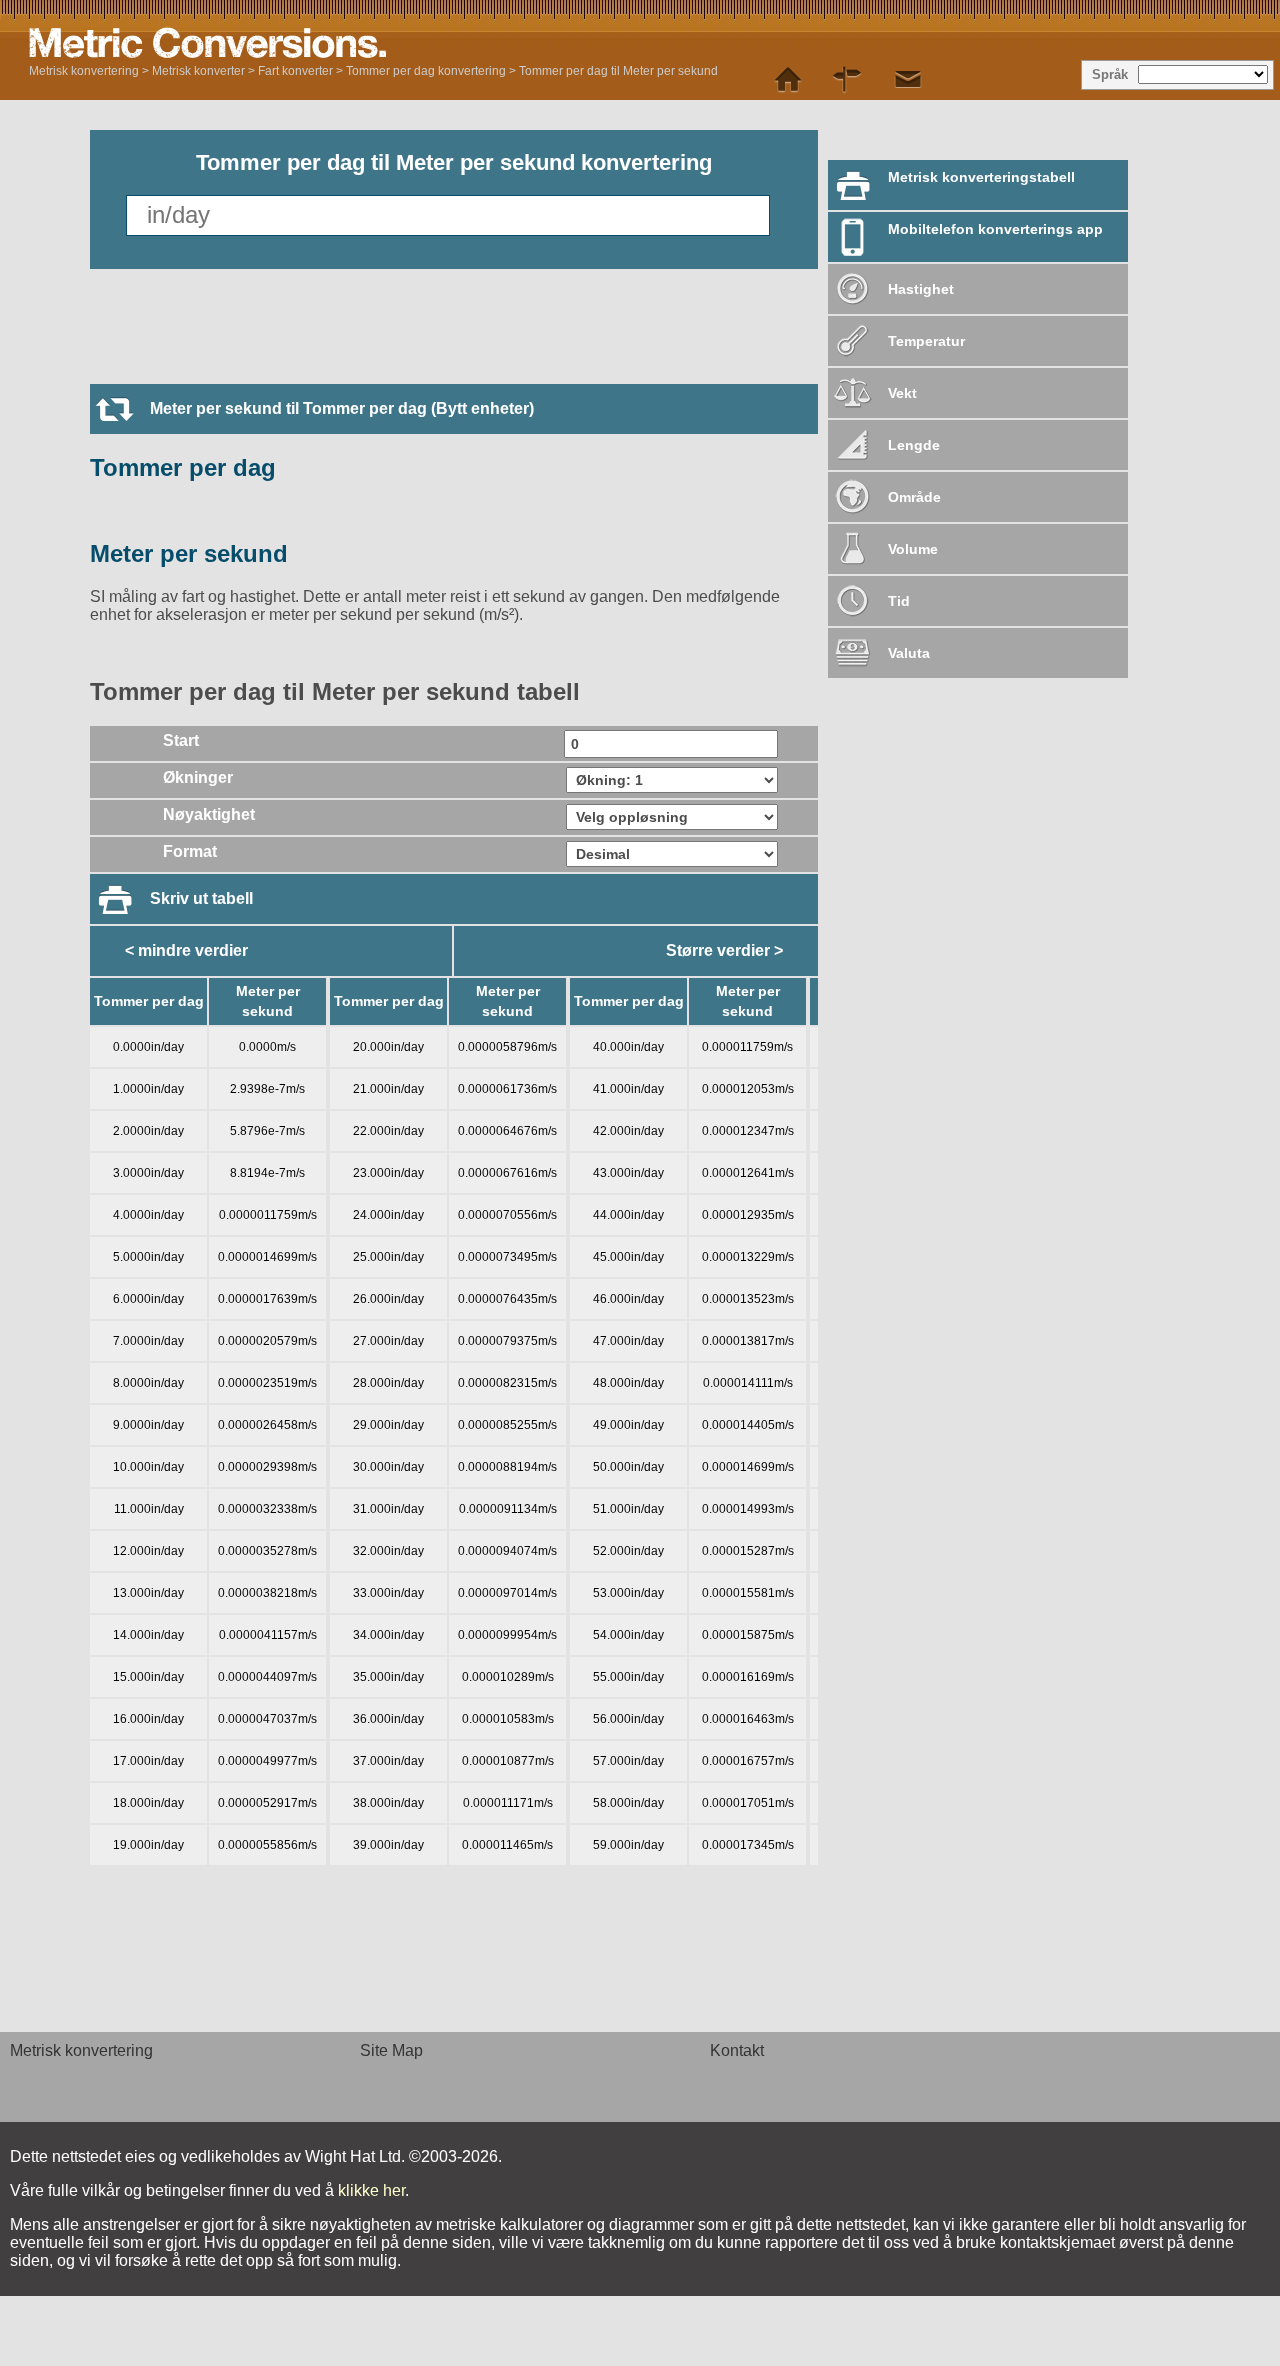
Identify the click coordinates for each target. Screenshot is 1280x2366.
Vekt (902, 393)
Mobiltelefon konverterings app (995, 229)
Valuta (909, 653)
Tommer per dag (183, 467)
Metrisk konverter (198, 71)
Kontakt (737, 2050)
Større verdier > (724, 950)
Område (914, 497)
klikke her (371, 2190)
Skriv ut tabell (201, 898)
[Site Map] (848, 80)
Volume (913, 549)
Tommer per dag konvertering (426, 71)
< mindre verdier (186, 950)
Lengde (914, 445)
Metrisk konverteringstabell (981, 177)
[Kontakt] (908, 80)
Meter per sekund (189, 553)
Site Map (391, 2050)
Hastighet (921, 289)
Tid (899, 601)
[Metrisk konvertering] (279, 43)
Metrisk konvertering (84, 71)
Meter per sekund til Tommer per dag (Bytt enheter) (342, 408)
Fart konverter (295, 71)
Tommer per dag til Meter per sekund (618, 71)
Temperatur (926, 341)
